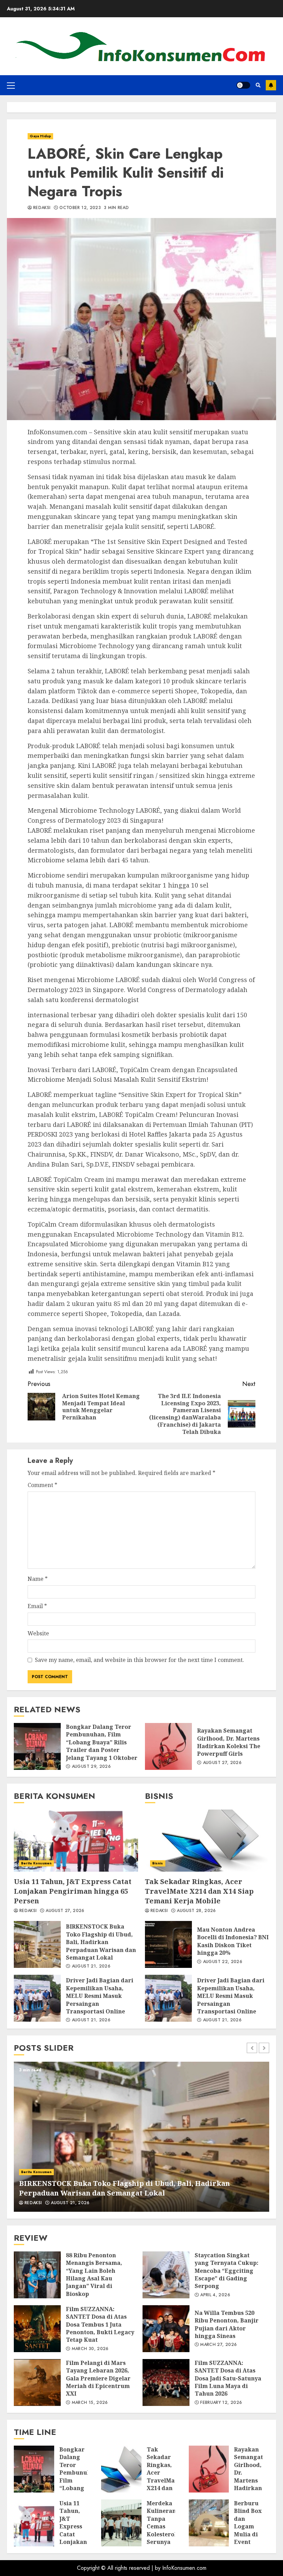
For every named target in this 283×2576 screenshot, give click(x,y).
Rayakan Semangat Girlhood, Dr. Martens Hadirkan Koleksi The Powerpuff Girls (168, 1746)
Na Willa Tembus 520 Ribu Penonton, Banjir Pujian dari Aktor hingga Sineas (166, 2329)
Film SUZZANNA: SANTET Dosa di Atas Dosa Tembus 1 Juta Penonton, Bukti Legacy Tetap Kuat (37, 2329)
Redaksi (42, 208)
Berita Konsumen (36, 1863)
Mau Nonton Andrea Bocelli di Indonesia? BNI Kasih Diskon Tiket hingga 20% (168, 1944)
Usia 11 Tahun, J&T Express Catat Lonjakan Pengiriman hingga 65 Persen (76, 1841)
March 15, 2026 (90, 2403)
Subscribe (271, 85)
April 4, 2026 (215, 2295)
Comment (42, 1485)
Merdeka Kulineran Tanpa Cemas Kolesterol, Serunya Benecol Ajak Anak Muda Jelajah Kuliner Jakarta (121, 2523)
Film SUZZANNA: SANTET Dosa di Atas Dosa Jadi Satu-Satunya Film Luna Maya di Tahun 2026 (166, 2382)
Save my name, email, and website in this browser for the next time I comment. (139, 1660)
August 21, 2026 (91, 1966)
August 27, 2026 (222, 1763)
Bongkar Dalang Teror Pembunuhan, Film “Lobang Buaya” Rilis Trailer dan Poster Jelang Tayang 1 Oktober (37, 1746)
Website (38, 1633)
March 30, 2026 (90, 2349)
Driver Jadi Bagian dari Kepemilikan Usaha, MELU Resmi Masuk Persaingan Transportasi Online (37, 1998)
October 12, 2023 (80, 208)
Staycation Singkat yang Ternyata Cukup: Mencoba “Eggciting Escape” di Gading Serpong (166, 2275)
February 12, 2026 (221, 2403)
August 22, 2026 (223, 1962)
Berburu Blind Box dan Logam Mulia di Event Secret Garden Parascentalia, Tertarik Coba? (209, 2523)
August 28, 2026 (196, 1911)
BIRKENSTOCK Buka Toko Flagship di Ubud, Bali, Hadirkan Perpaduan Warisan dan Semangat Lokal (37, 1944)
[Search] (258, 85)
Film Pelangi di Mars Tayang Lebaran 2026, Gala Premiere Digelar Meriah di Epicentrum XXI (37, 2382)
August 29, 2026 (91, 1767)
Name (38, 1579)
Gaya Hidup (40, 136)
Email (37, 1606)
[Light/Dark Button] (243, 85)
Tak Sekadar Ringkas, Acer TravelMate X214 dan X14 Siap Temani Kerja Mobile (207, 1841)
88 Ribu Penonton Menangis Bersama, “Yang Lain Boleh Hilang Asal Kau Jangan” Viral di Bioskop (37, 2275)
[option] (141, 2137)
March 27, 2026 (218, 2345)
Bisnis (158, 1863)
